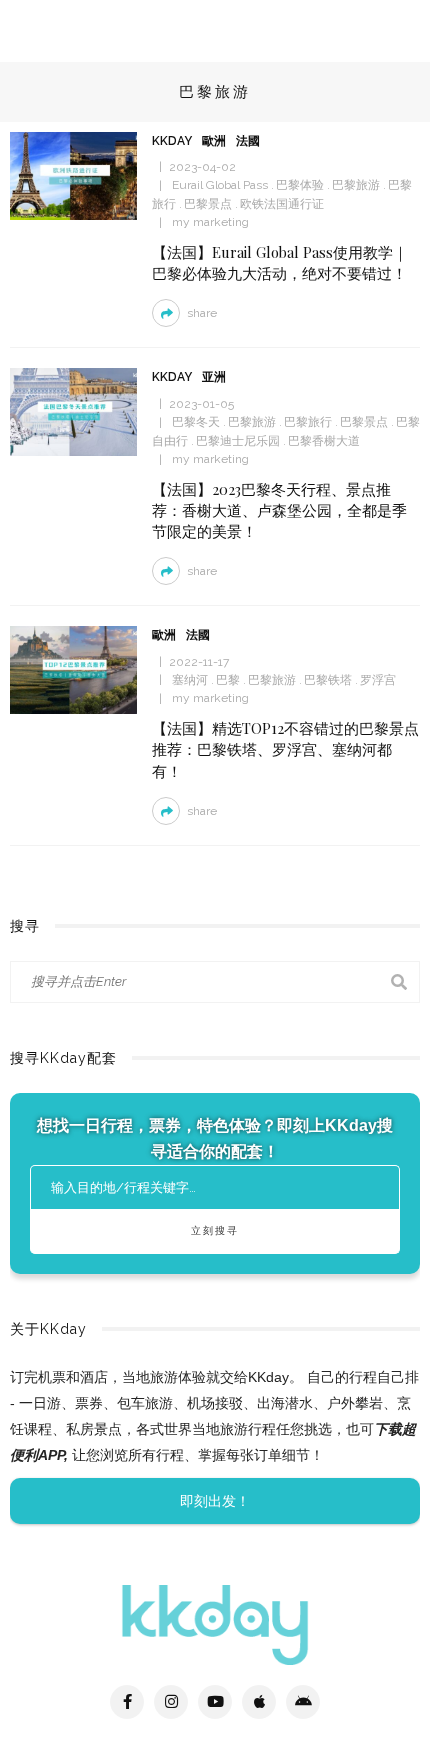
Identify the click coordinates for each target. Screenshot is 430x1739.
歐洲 (214, 141)
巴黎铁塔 (328, 680)
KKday (172, 141)
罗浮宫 (378, 680)
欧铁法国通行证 (282, 204)
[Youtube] (215, 1702)
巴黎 (228, 680)
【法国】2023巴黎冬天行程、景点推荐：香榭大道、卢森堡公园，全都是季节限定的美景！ (279, 510)
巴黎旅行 (308, 422)
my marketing (210, 222)
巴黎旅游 (356, 185)
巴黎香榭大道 (324, 441)
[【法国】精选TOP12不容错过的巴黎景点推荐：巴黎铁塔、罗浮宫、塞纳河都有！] (73, 668)
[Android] (303, 1702)
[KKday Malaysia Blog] (215, 1623)
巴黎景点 (208, 204)
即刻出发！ (215, 1501)
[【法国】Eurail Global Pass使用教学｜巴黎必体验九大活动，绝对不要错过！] (73, 174)
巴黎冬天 (196, 422)
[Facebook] (127, 1702)
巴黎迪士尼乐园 (238, 441)
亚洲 (214, 377)
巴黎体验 (300, 185)
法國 (248, 141)
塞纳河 (190, 680)
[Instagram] (171, 1702)
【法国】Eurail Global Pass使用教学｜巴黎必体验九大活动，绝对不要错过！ (280, 262)
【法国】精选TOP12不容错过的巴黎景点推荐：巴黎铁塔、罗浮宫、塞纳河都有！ (285, 749)
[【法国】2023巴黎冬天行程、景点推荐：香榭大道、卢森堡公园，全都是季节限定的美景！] (73, 411)
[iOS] (259, 1702)
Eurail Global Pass (220, 185)
